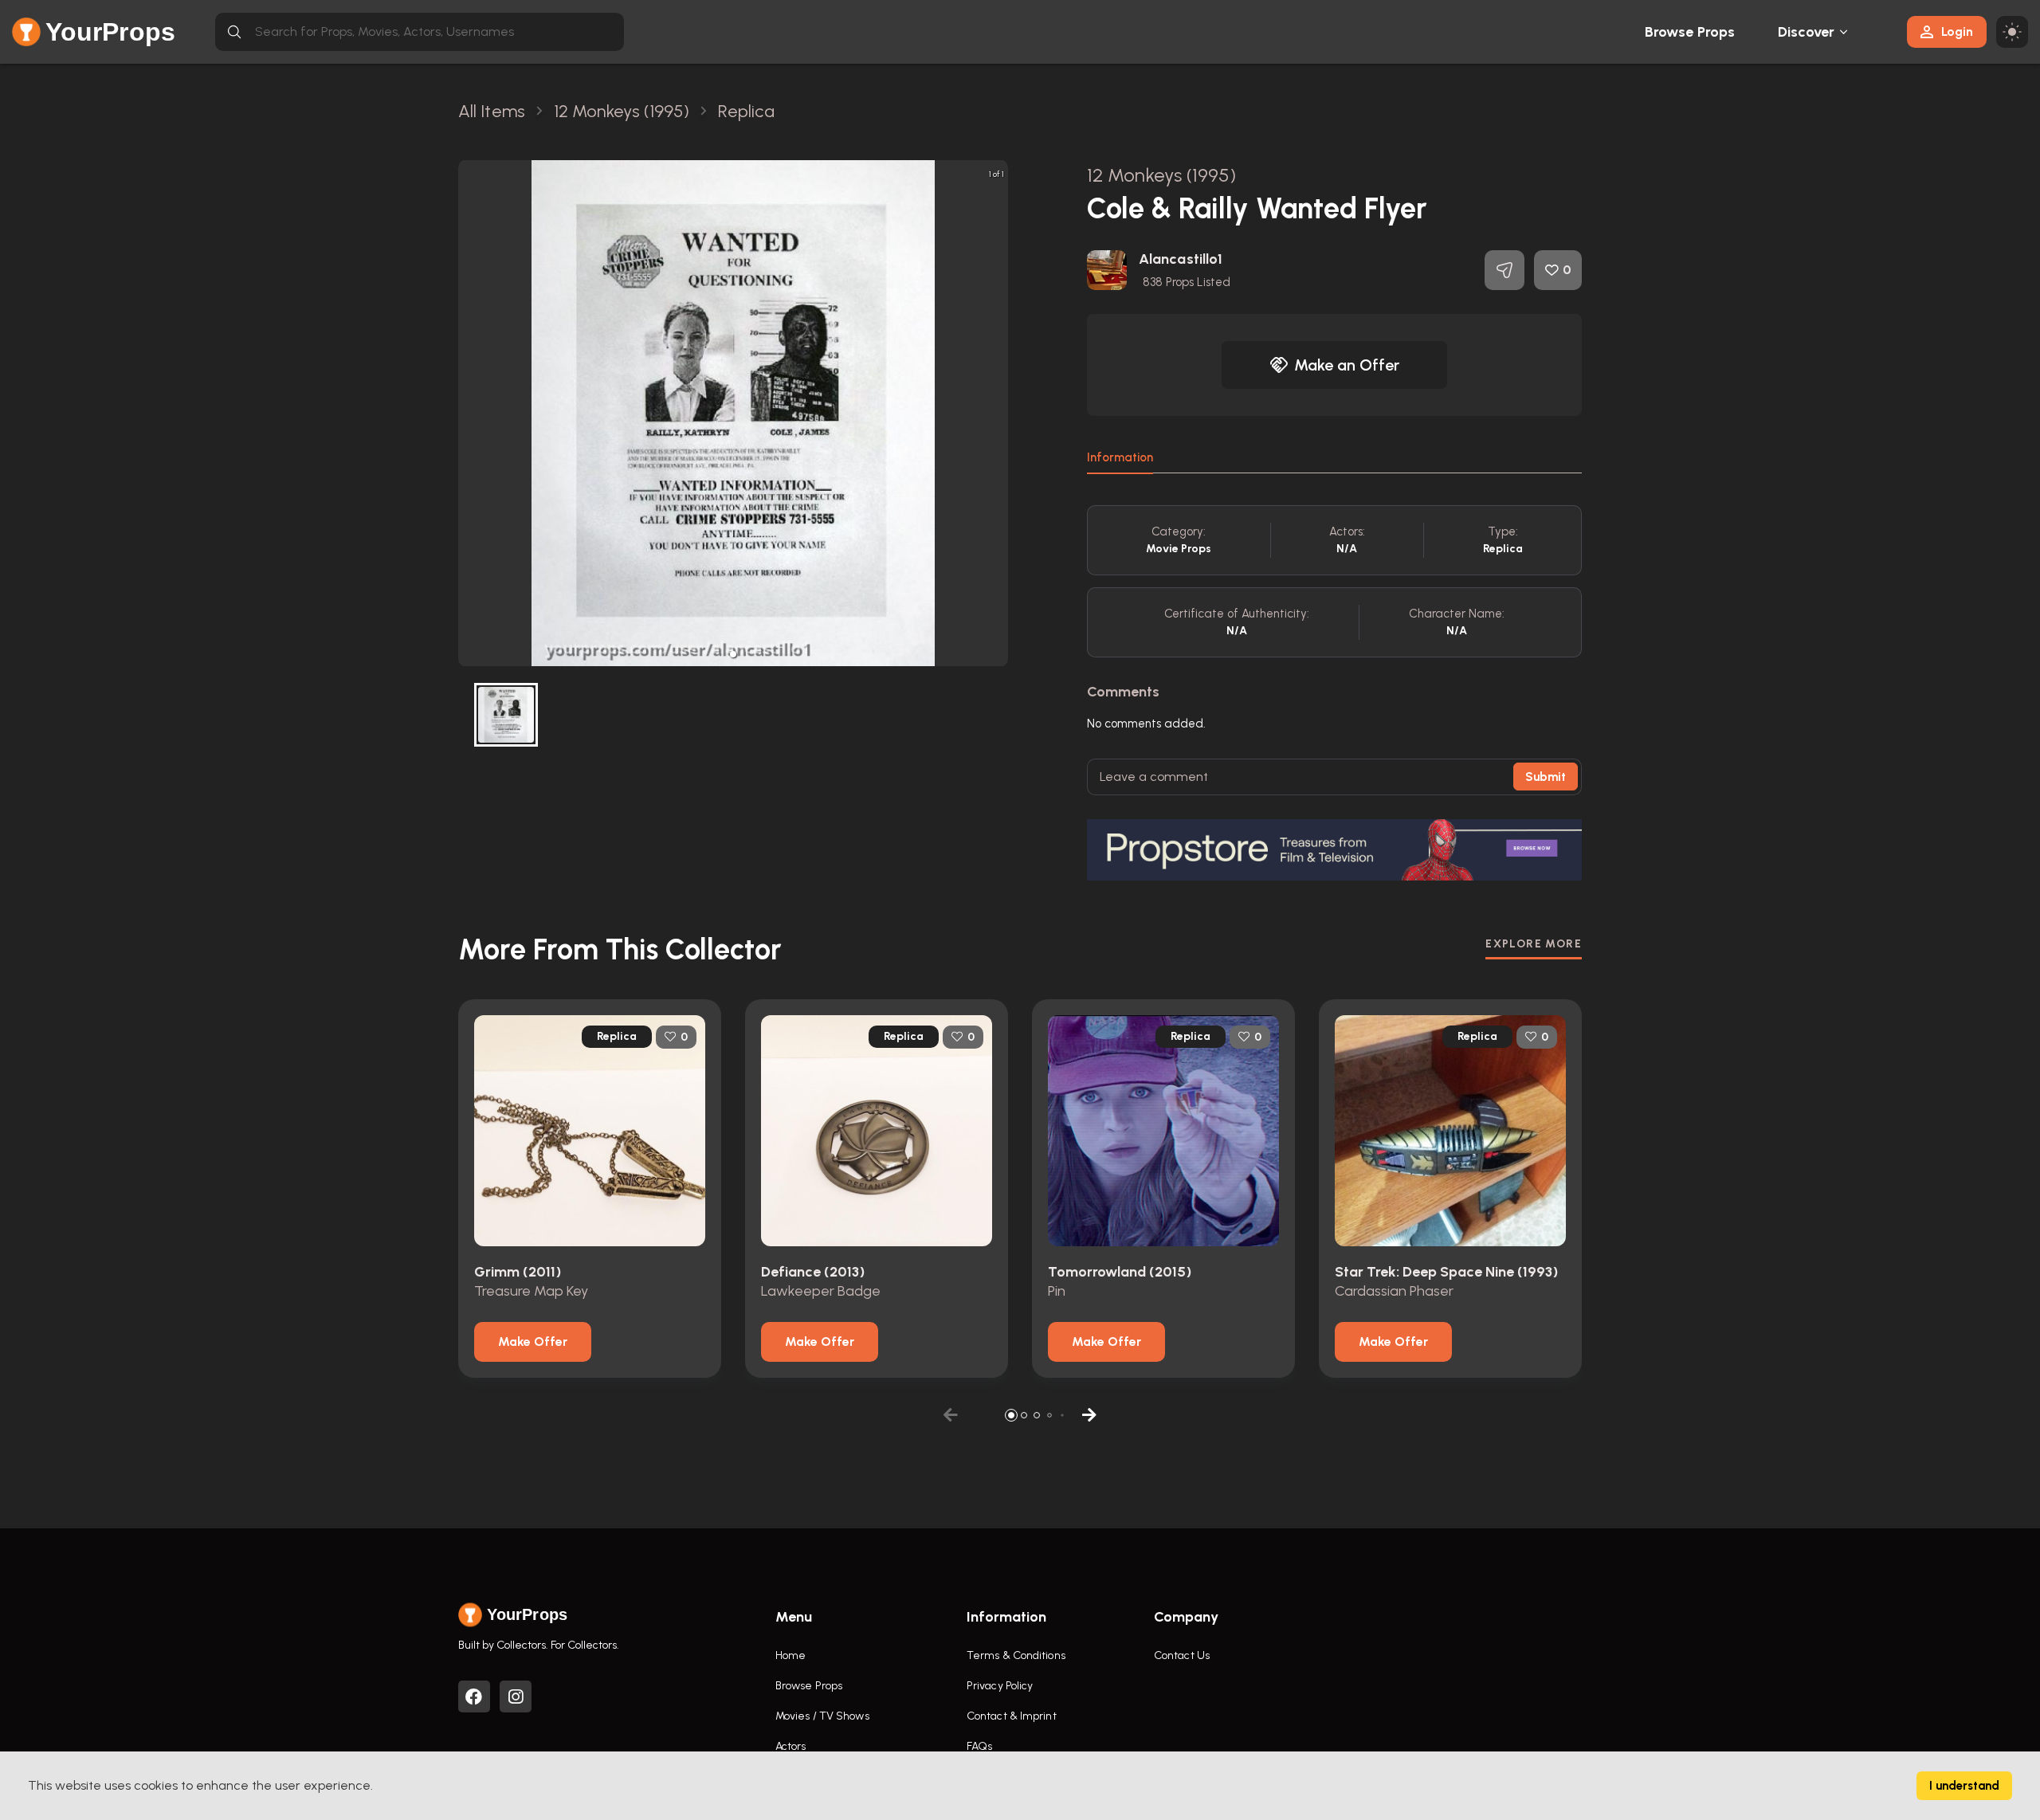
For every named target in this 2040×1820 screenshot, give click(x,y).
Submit (1546, 777)
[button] (733, 654)
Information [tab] (1120, 457)
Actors (791, 1746)
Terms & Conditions (1016, 1655)
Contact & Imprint (1012, 1716)
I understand (1964, 1786)
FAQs (979, 1746)
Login (1957, 31)
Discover (1807, 32)
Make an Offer (1347, 365)
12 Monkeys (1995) (1161, 175)
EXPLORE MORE (1534, 944)
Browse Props (1690, 32)
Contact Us (1182, 1655)
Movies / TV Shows (822, 1716)
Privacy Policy (1000, 1686)
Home (790, 1655)
